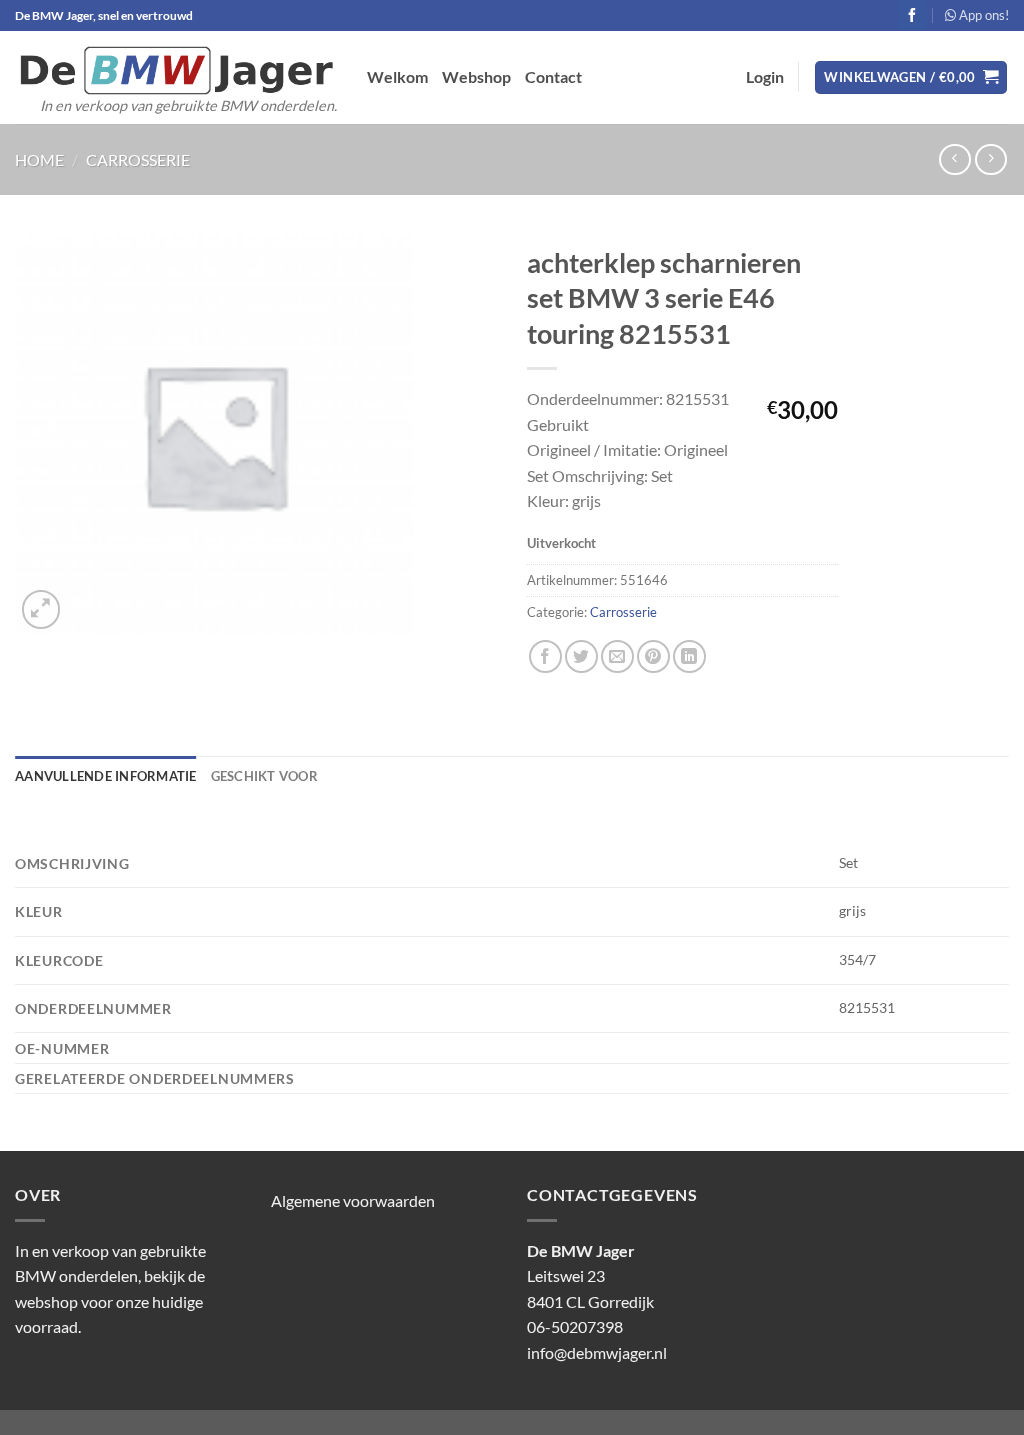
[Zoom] (41, 609)
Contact (553, 76)
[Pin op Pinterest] (653, 656)
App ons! (982, 15)
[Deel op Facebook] (545, 656)
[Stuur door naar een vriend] (617, 656)
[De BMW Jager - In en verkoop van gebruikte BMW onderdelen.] (176, 70)
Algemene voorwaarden (353, 1200)
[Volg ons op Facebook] (912, 15)
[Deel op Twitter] (581, 656)
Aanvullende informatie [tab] (106, 776)
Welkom (397, 76)
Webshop (476, 76)
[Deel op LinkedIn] (689, 656)
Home (39, 159)
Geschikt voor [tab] (264, 776)
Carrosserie (138, 159)
